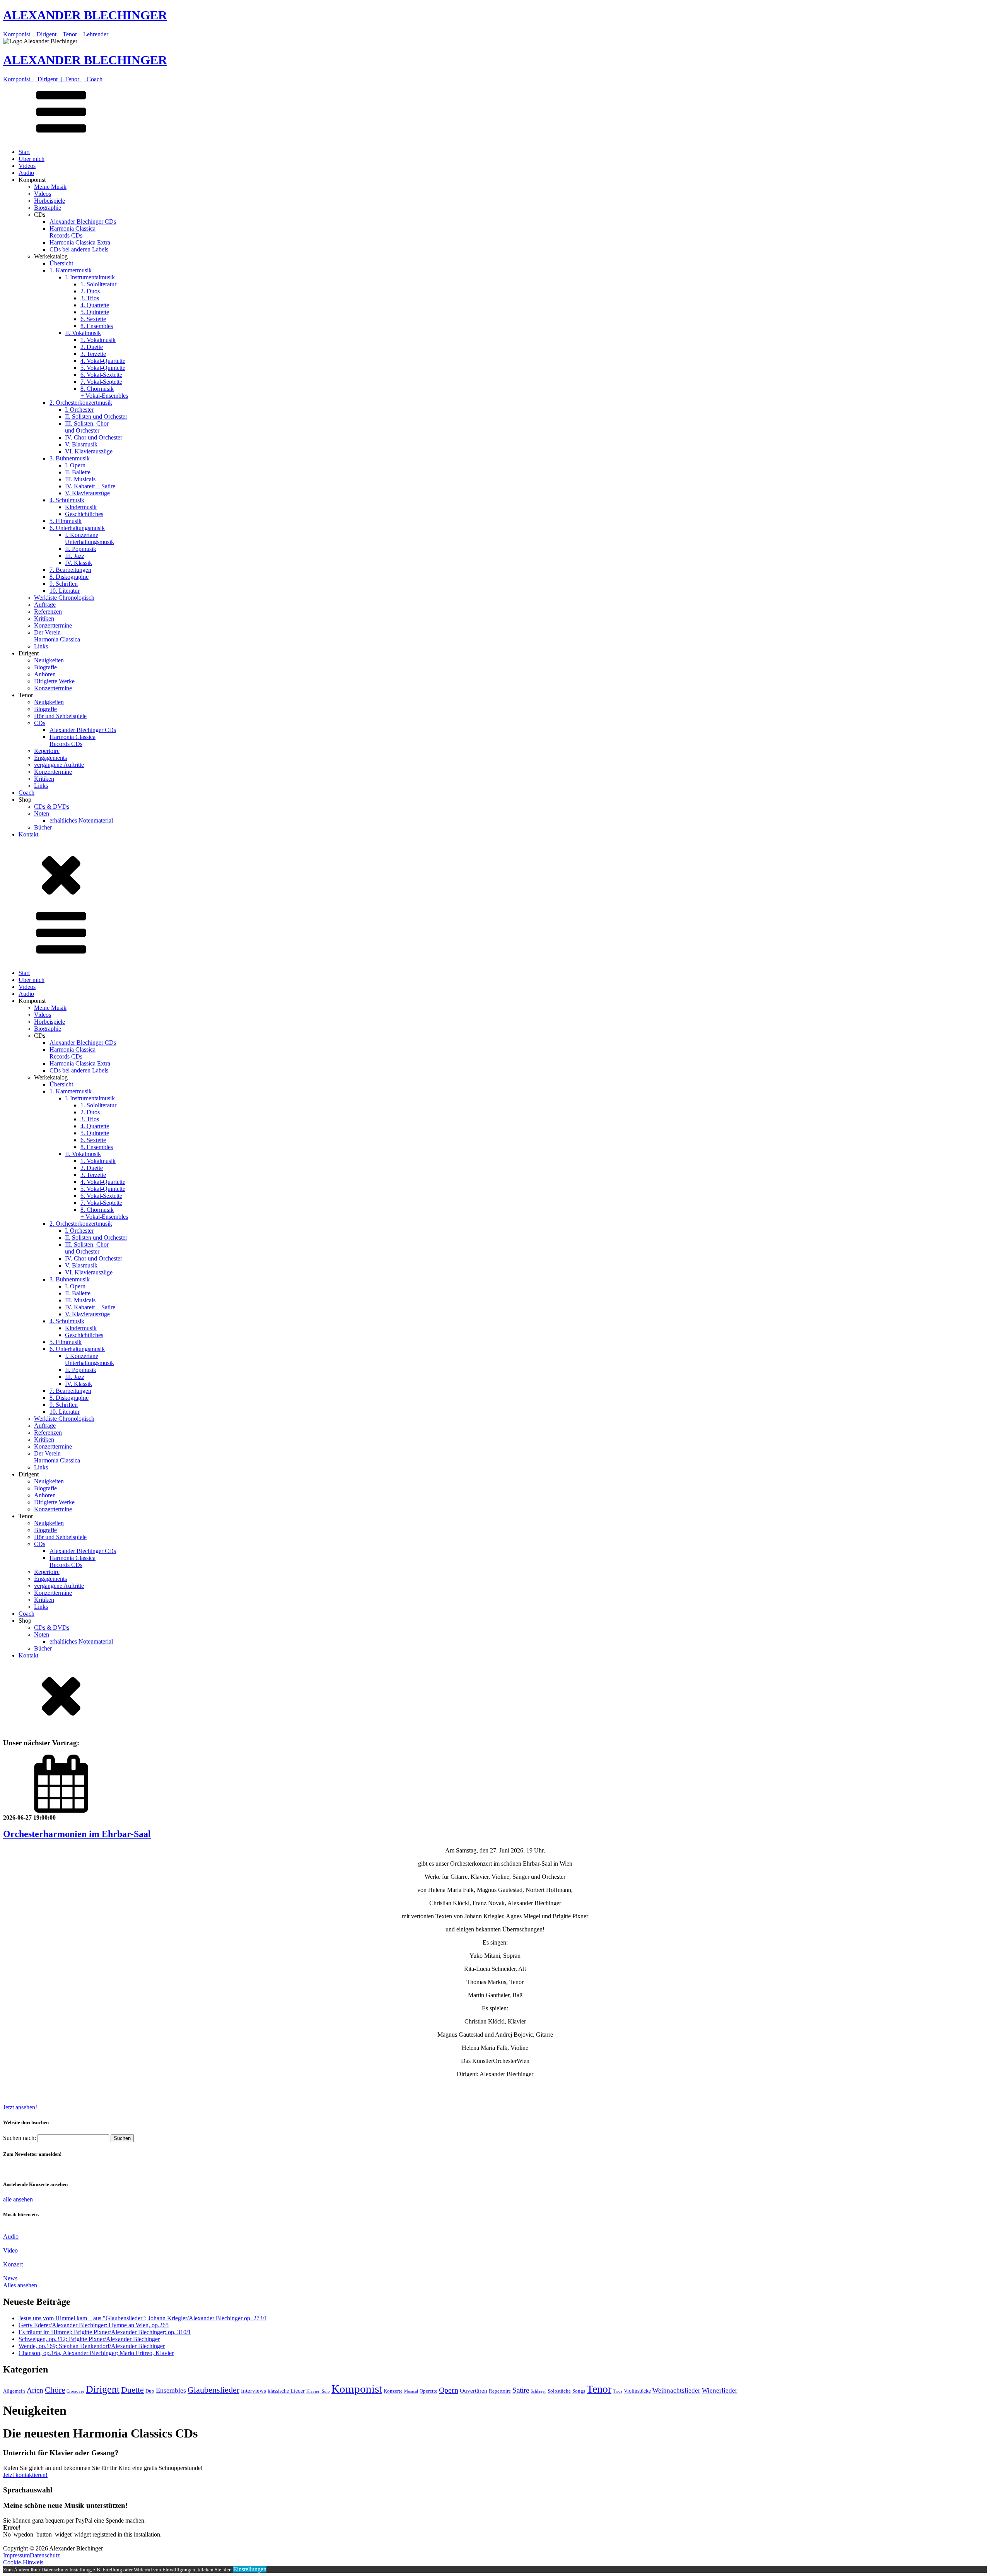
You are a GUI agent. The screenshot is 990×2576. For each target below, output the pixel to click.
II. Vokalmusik (83, 333)
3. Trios (90, 298)
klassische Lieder (286, 2391)
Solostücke (559, 2391)
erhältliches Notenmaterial (81, 820)
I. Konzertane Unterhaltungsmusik (90, 538)
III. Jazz (75, 556)
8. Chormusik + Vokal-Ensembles (104, 392)
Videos (27, 166)
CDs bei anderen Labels (79, 249)
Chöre (55, 2390)
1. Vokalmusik (98, 340)
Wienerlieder (720, 2390)
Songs (579, 2391)
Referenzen (48, 612)
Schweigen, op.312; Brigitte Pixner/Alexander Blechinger (89, 2339)
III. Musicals (80, 479)
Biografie (45, 667)
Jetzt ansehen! (20, 2107)
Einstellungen (250, 2569)
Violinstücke (637, 2391)
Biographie (48, 208)
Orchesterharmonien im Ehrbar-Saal (77, 1834)
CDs (40, 723)
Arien (35, 2390)
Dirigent (103, 2389)
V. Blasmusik (81, 444)
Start (24, 152)
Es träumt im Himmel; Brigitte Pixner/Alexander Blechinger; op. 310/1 (105, 2332)
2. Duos (90, 291)
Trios (618, 2391)
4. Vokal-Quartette (103, 361)
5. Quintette (95, 312)
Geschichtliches (84, 514)
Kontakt (28, 834)
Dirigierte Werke (54, 681)
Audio (26, 173)
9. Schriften (64, 584)
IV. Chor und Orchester (94, 437)
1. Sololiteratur (98, 284)
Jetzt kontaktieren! (25, 2475)
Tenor (599, 2389)
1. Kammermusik (71, 270)
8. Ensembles (97, 326)
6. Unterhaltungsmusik (77, 528)
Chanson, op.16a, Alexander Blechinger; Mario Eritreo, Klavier (96, 2353)
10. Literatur (65, 591)
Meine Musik (50, 187)
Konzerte (393, 2391)
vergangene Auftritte (59, 765)
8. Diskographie (69, 577)
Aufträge (45, 605)
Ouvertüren (474, 2391)
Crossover (75, 2391)
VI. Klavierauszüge (89, 451)
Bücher (43, 827)
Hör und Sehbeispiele (60, 716)
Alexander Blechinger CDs (83, 222)
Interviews (253, 2391)
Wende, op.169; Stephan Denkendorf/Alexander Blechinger (92, 2346)
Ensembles (171, 2390)
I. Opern (75, 465)
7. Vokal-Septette (101, 382)
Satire (521, 2390)
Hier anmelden (21, 2169)
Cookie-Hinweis (23, 2562)
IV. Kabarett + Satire (90, 486)
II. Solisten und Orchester (96, 417)
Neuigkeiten (49, 660)
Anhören (45, 674)
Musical (411, 2391)
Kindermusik (81, 507)
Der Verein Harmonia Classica (57, 636)
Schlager (538, 2391)
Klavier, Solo (318, 2391)
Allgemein (14, 2391)
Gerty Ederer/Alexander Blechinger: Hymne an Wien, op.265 (94, 2325)
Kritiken (44, 618)
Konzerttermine (53, 625)
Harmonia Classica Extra (80, 242)
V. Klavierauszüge (87, 493)
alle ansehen (18, 2199)
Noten (42, 813)
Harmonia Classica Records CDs (73, 232)
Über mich (32, 159)
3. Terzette (93, 354)
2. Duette (92, 347)
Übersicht (61, 263)
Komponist (357, 2389)
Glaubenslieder (213, 2390)
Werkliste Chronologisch (64, 598)
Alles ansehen (20, 2285)
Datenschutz (45, 2555)
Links (41, 646)
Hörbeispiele (49, 201)
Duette (132, 2390)
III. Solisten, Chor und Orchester (87, 427)
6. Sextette (93, 319)
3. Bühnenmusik (70, 458)
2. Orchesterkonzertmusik (81, 403)
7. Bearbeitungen (70, 570)
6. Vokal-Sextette (101, 375)
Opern (449, 2390)
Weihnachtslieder (676, 2390)
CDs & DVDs (52, 806)
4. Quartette (95, 305)
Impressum (16, 2555)
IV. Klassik (79, 563)
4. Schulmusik (67, 500)
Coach (26, 793)
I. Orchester (79, 410)
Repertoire (47, 751)
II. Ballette (78, 472)
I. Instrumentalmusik (90, 277)
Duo (150, 2391)
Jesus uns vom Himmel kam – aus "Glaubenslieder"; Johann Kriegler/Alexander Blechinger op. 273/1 (143, 2318)
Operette (428, 2391)
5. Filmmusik (66, 521)
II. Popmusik (81, 549)
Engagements (50, 758)
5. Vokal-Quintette (103, 368)
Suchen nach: (20, 2138)
